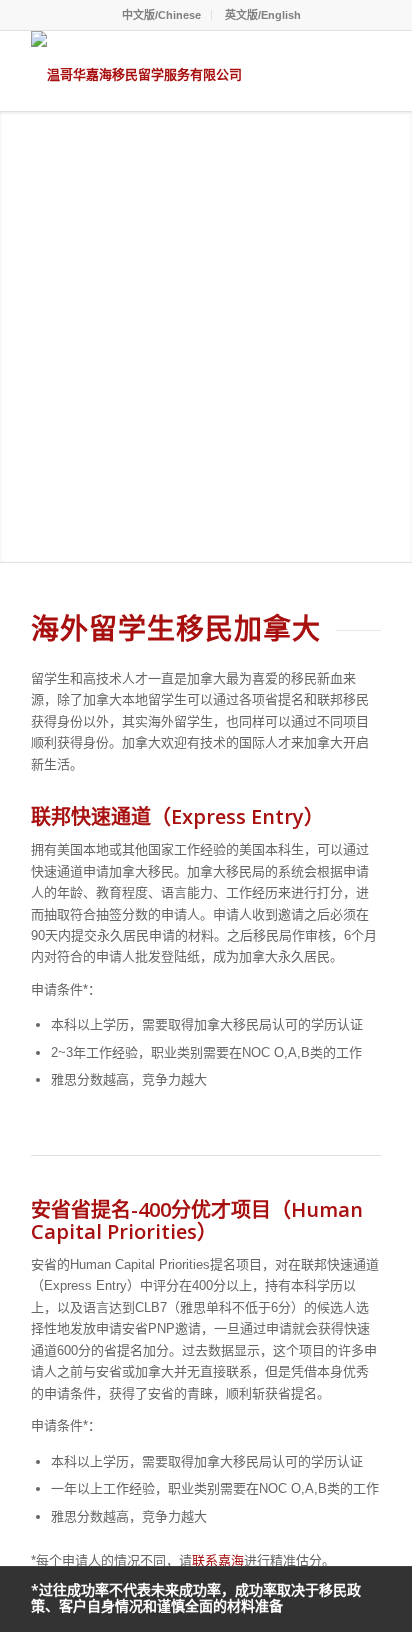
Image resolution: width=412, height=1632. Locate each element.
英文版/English (263, 15)
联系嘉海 (218, 1560)
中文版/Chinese (161, 15)
